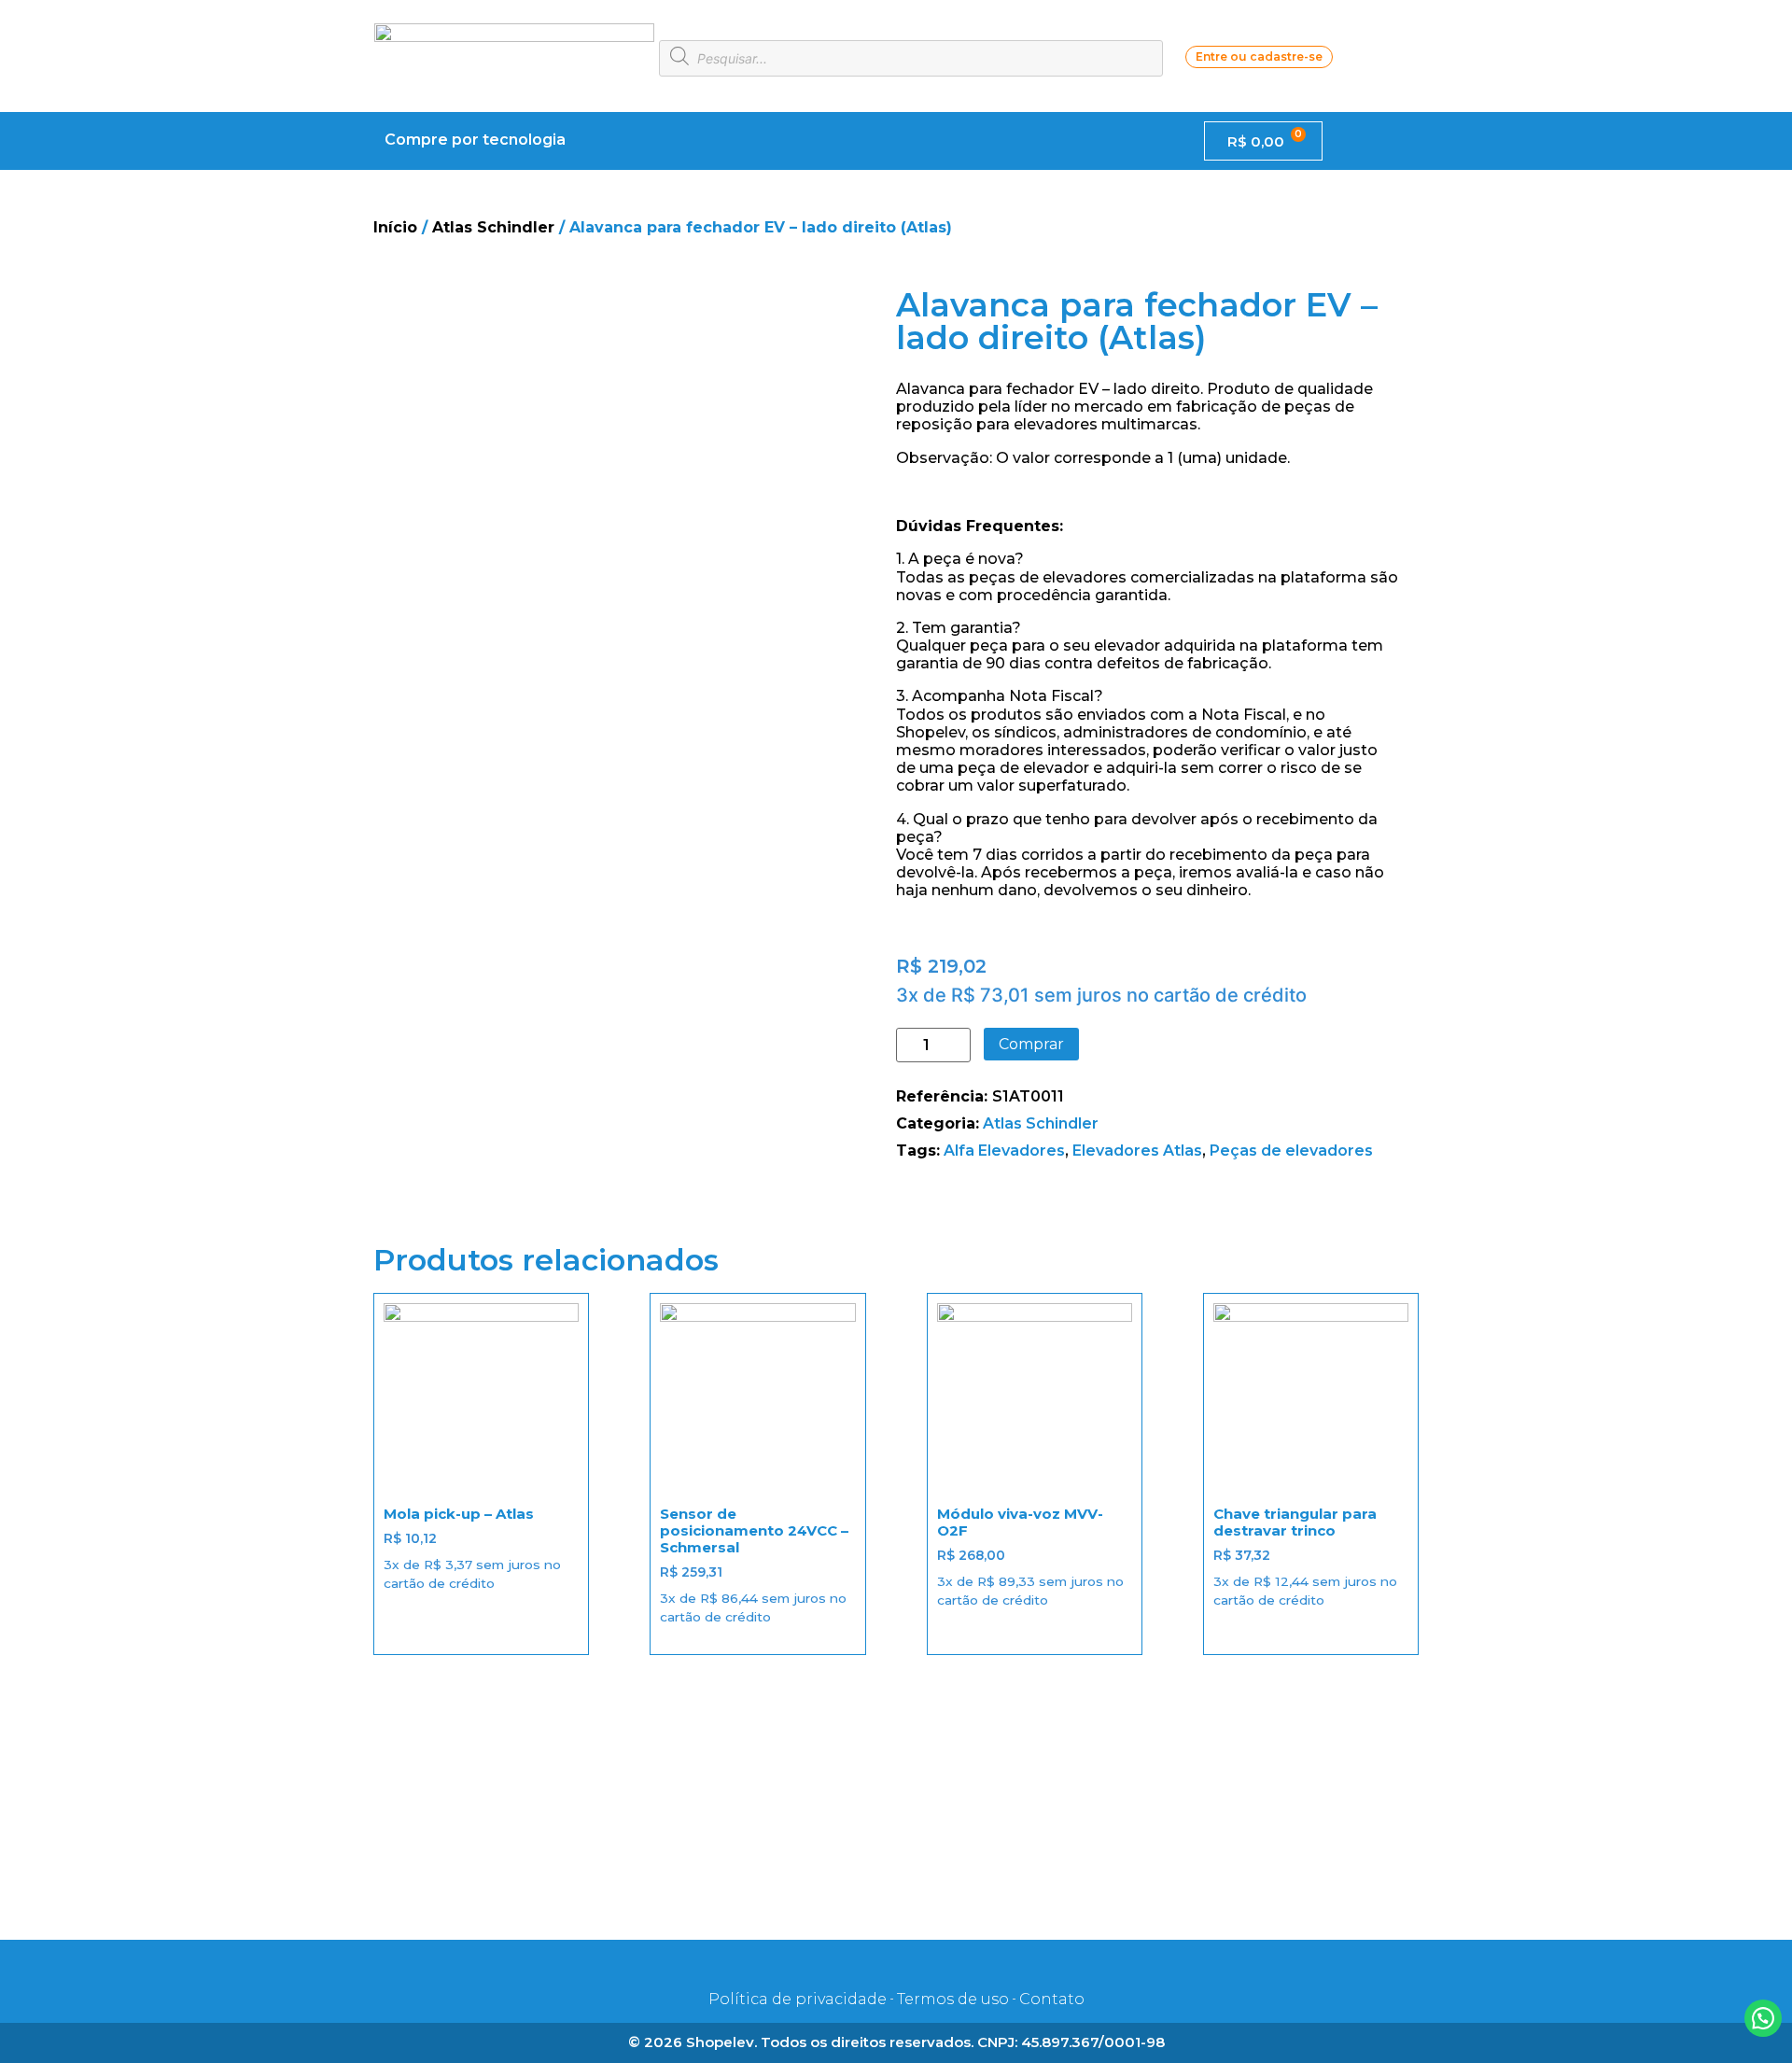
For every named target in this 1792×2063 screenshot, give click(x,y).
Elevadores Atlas (1137, 1151)
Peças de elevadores (1291, 1151)
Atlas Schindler (493, 227)
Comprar (1031, 1044)
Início (395, 227)
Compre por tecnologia (475, 140)
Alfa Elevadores (1004, 1151)
